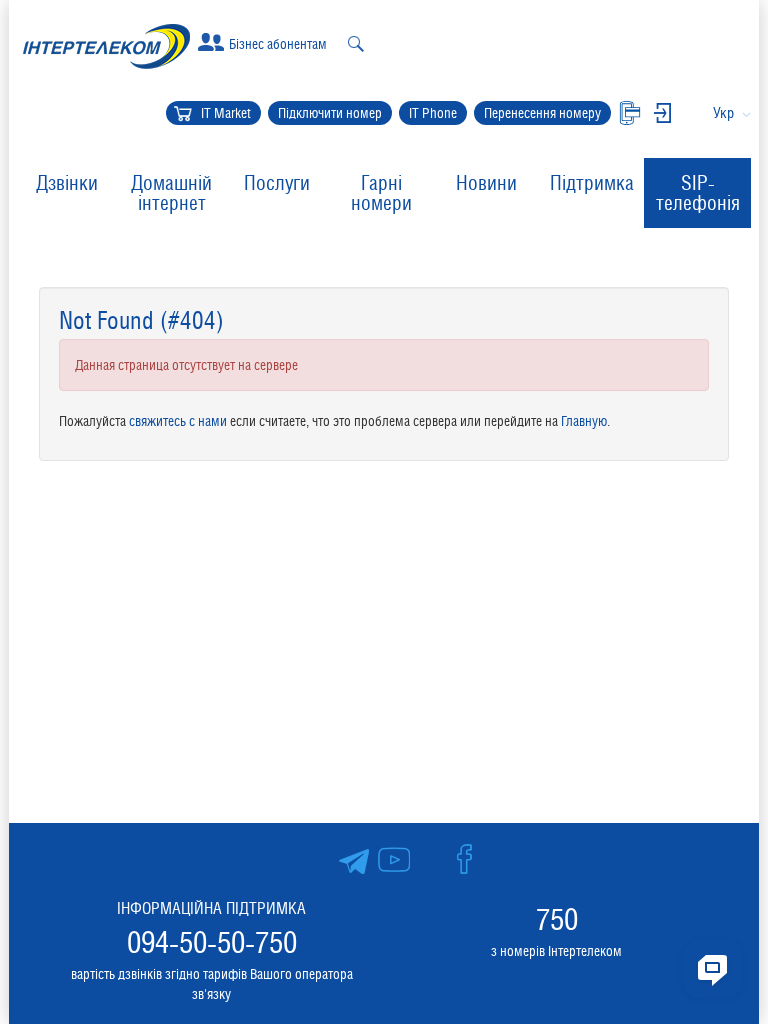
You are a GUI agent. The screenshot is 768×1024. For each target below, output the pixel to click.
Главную (584, 421)
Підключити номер (330, 113)
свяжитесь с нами (178, 421)
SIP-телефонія (698, 193)
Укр (723, 112)
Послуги (277, 183)
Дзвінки (67, 183)
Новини (486, 183)
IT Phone (433, 113)
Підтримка (592, 183)
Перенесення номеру (542, 113)
